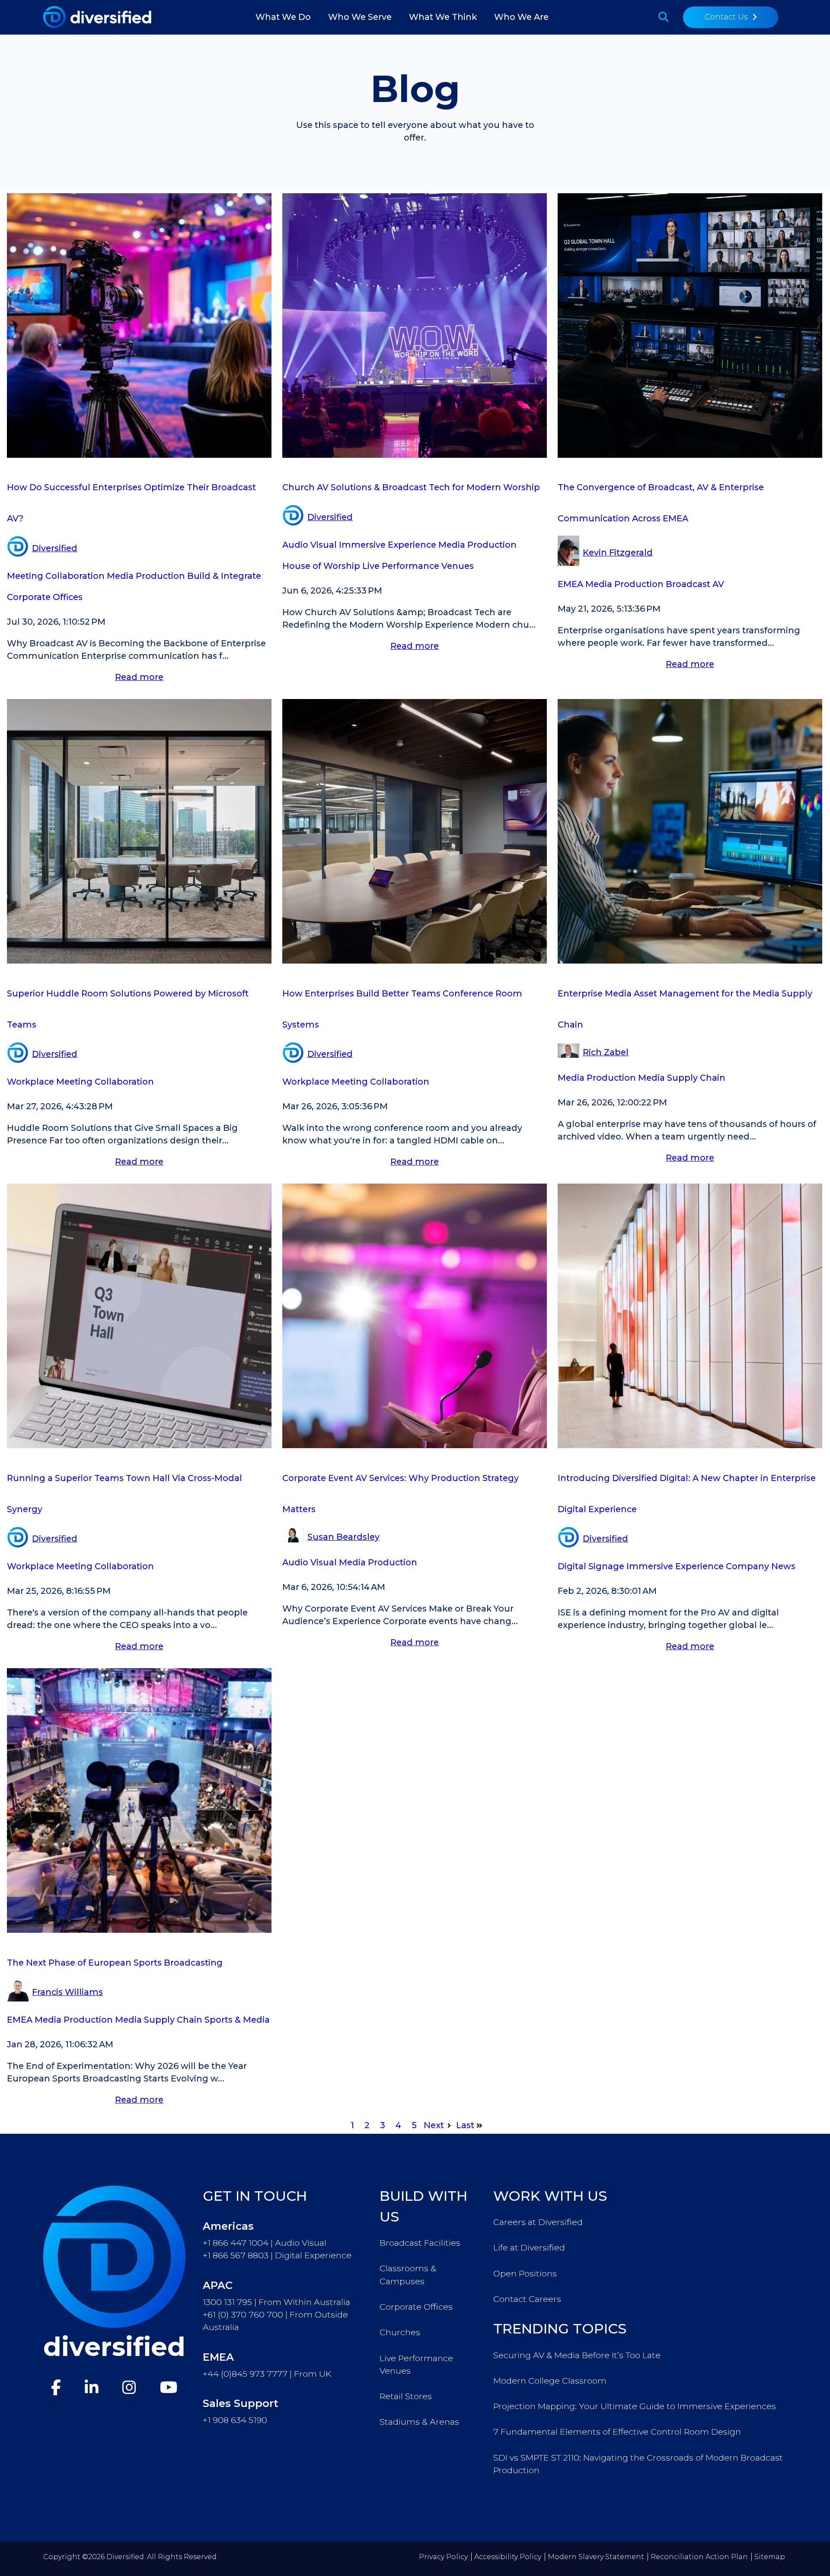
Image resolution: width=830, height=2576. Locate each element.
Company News (761, 1566)
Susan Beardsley (343, 1537)
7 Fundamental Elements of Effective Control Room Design (617, 2432)
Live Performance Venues (418, 566)
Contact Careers (527, 2299)
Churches (400, 2332)
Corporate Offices (45, 597)
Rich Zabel (606, 1052)
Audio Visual (310, 545)
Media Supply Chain (682, 1078)
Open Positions (525, 2273)
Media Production (146, 576)
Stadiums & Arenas (419, 2422)
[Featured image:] (139, 961)
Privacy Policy (443, 2557)
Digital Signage (591, 1566)
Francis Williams (67, 1992)
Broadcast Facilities (420, 2243)
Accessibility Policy (508, 2557)
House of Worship (321, 566)
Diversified (55, 548)
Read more (139, 677)
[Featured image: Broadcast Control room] (690, 455)
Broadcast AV (695, 584)
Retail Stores (406, 2396)
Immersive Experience (388, 545)
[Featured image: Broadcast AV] (139, 455)
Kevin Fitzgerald (618, 552)
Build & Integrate (224, 576)
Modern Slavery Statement (596, 2557)
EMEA (570, 584)
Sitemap (770, 2557)
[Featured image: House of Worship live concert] (415, 455)
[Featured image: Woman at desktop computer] (690, 961)
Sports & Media (237, 2020)
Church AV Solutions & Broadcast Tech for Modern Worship (411, 487)
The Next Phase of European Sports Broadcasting (115, 1963)
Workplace (30, 1082)
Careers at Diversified (538, 2222)
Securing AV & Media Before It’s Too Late (577, 2355)
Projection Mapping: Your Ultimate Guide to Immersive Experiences (635, 2406)
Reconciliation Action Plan (699, 2557)
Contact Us (726, 17)
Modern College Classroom (550, 2381)
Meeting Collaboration (56, 576)
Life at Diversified (529, 2247)
